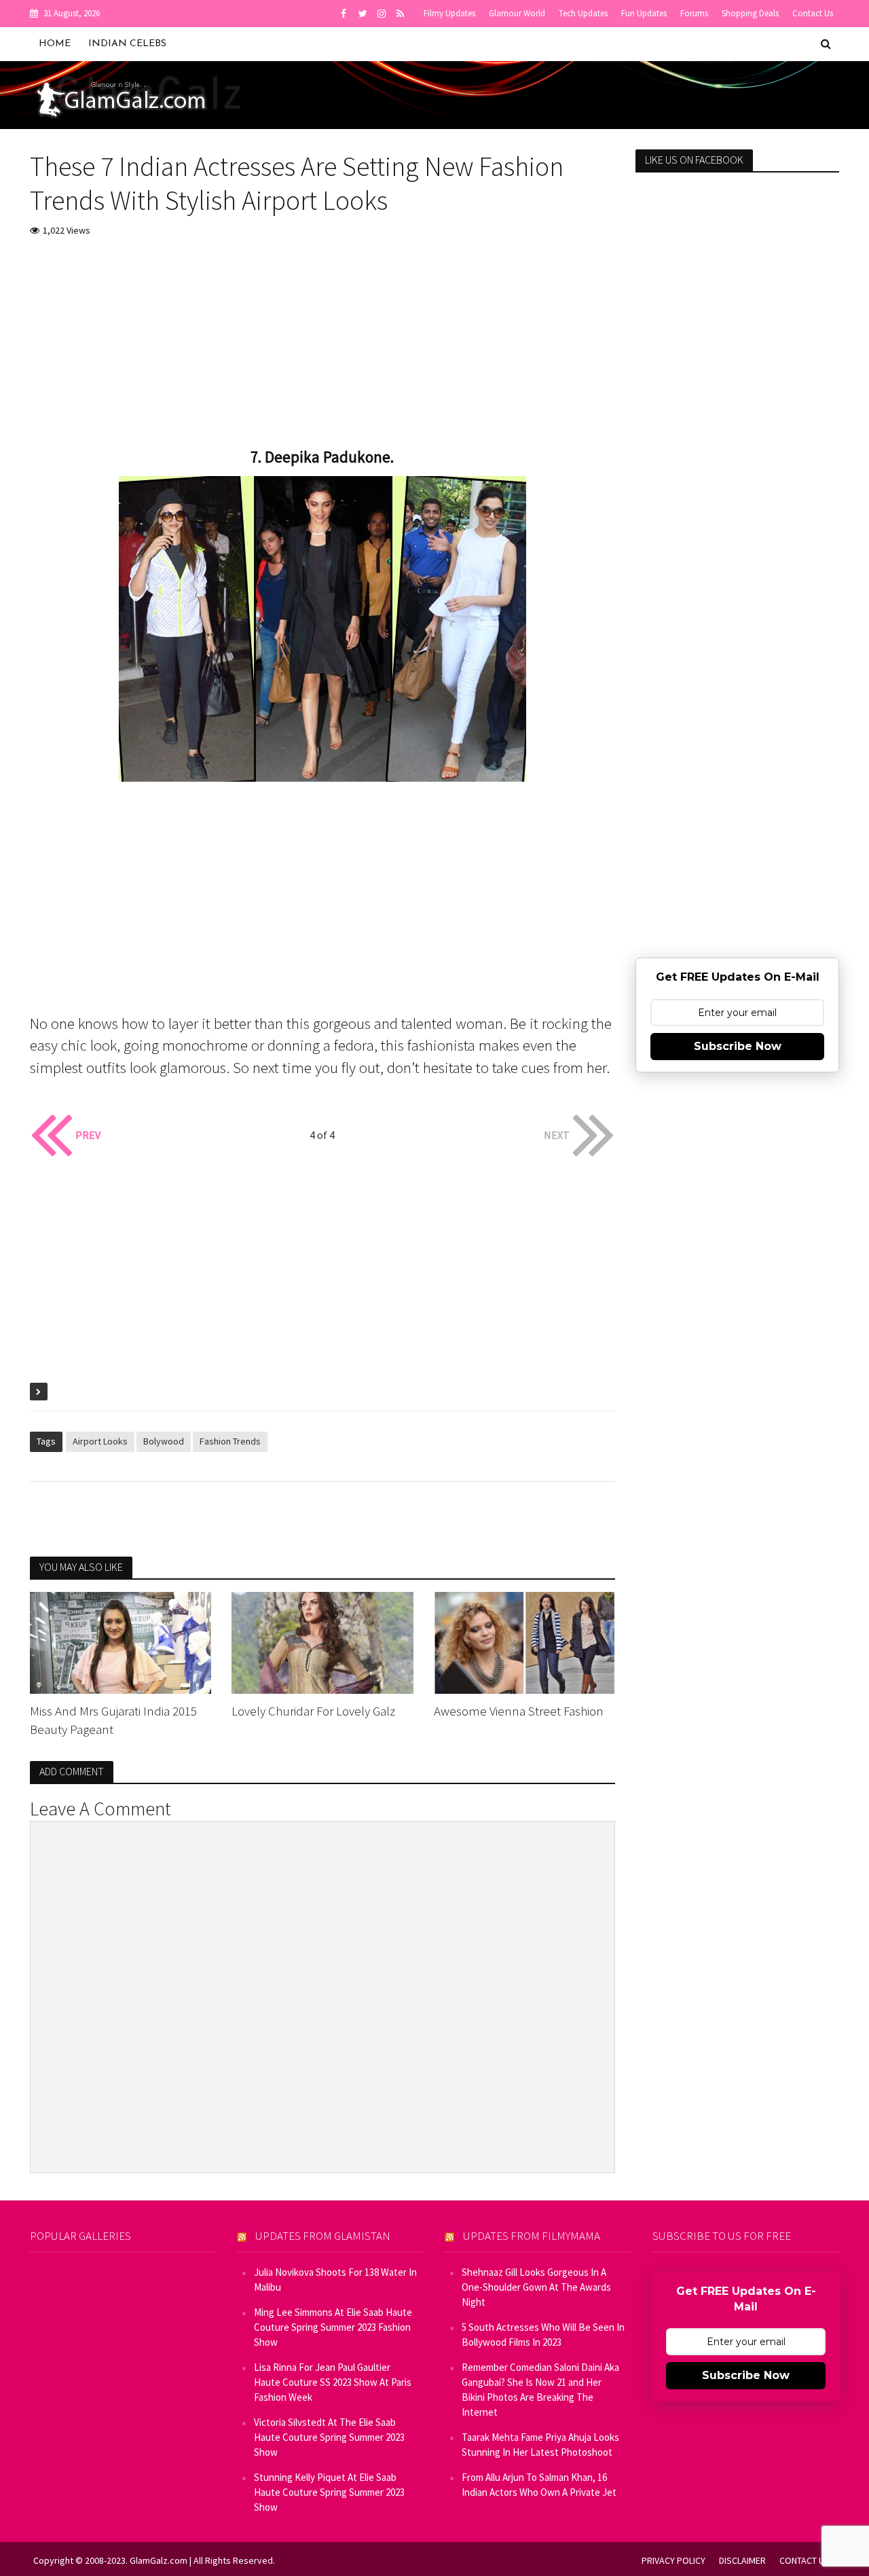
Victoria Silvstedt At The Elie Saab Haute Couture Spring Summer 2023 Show (329, 2437)
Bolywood (164, 1441)
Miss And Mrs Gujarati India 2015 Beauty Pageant (113, 1720)
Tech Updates (583, 13)
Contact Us (813, 13)
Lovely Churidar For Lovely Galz (313, 1711)
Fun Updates (644, 13)
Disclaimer (742, 2560)
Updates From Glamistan (323, 2236)
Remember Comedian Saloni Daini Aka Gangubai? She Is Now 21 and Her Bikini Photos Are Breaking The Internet (540, 2390)
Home (55, 44)
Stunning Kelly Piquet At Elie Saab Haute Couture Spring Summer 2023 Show (329, 2492)
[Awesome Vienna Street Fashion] (525, 1641)
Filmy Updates (449, 13)
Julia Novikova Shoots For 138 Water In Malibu (335, 2280)
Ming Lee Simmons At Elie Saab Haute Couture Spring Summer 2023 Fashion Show (333, 2327)
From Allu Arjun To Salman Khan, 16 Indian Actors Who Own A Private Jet (539, 2485)
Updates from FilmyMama (532, 2236)
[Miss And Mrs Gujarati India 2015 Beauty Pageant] (121, 1641)
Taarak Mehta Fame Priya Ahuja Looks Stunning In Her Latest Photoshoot (540, 2445)
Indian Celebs (127, 44)
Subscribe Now (738, 1046)
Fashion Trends (230, 1441)
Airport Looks (100, 1441)
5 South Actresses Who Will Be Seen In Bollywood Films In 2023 (543, 2335)
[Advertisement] (323, 351)
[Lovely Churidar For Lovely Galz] (322, 1641)
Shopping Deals (750, 13)
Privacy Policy (673, 2560)
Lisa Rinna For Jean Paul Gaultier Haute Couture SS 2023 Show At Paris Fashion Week (333, 2382)
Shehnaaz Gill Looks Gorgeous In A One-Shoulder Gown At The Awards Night (536, 2287)
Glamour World (517, 13)
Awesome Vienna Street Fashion (519, 1711)
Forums (694, 13)
